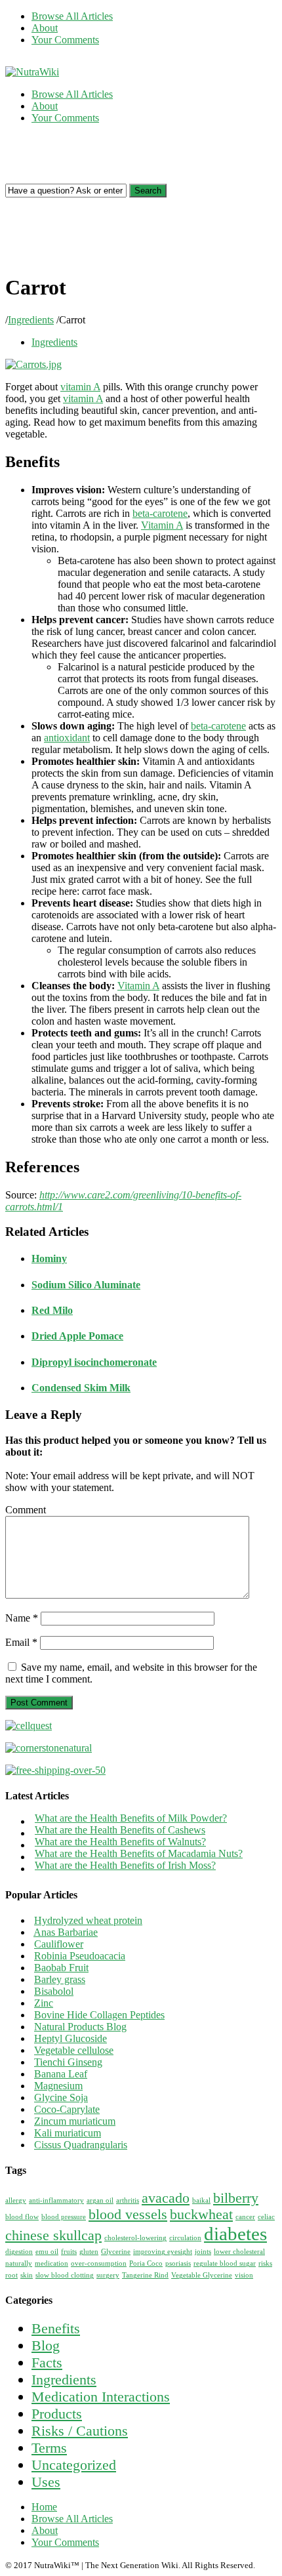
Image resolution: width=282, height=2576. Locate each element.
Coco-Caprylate (67, 2109)
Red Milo (52, 1310)
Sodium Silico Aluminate (86, 1285)
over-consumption (99, 2263)
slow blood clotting (65, 2275)
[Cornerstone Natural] (49, 1748)
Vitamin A (162, 525)
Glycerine (116, 2252)
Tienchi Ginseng (68, 2062)
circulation (185, 2238)
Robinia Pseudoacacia (80, 1956)
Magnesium (58, 2086)
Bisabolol (54, 1991)
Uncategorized (74, 2465)
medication (51, 2263)
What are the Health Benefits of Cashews (120, 1830)
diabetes (235, 2234)
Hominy (49, 1258)
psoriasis (178, 2263)
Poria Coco (146, 2263)
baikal (201, 2200)
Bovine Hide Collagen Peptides (99, 2015)
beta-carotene (160, 513)
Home (44, 2507)
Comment (26, 1510)
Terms (49, 2448)
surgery (108, 2275)
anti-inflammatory (56, 2200)
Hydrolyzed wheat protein (88, 1920)
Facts (47, 2362)
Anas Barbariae (66, 1932)
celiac (266, 2217)
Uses (46, 2482)
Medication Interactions (101, 2397)
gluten (89, 2252)
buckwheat (201, 2215)
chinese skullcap (53, 2236)
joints (203, 2252)
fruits (69, 2252)
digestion (19, 2252)
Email (21, 1642)
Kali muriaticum (68, 2133)
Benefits (56, 2328)
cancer (245, 2217)
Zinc (44, 2003)
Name (22, 1618)
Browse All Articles (72, 16)
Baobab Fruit (61, 1968)
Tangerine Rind (145, 2275)
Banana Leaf (61, 2074)
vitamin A (80, 387)
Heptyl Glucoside (70, 2038)
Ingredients (31, 320)
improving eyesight (163, 2252)
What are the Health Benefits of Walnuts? (120, 1842)
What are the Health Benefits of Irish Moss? (125, 1865)
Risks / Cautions (80, 2431)
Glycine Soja (61, 2097)
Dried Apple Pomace (77, 1336)
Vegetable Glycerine (202, 2275)
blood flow (22, 2217)
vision (244, 2275)
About (45, 28)
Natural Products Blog (80, 2027)
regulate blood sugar (225, 2263)
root (11, 2275)
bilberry (236, 2198)
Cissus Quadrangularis (81, 2145)
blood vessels (128, 2215)
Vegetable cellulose (74, 2050)
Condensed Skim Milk (81, 1388)
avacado (166, 2198)
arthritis (128, 2200)
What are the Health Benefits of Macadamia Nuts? (139, 1853)
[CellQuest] (29, 1726)
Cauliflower (59, 1944)
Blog (46, 2345)
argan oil (100, 2200)
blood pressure (64, 2217)
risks (265, 2263)
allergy (16, 2200)
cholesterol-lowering (135, 2238)
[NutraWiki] (32, 72)
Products (57, 2414)
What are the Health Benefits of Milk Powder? (131, 1818)
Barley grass (60, 1979)
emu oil (47, 2252)
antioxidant (67, 738)
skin (27, 2275)
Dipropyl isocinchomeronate (94, 1362)
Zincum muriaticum (75, 2121)
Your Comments (65, 40)
